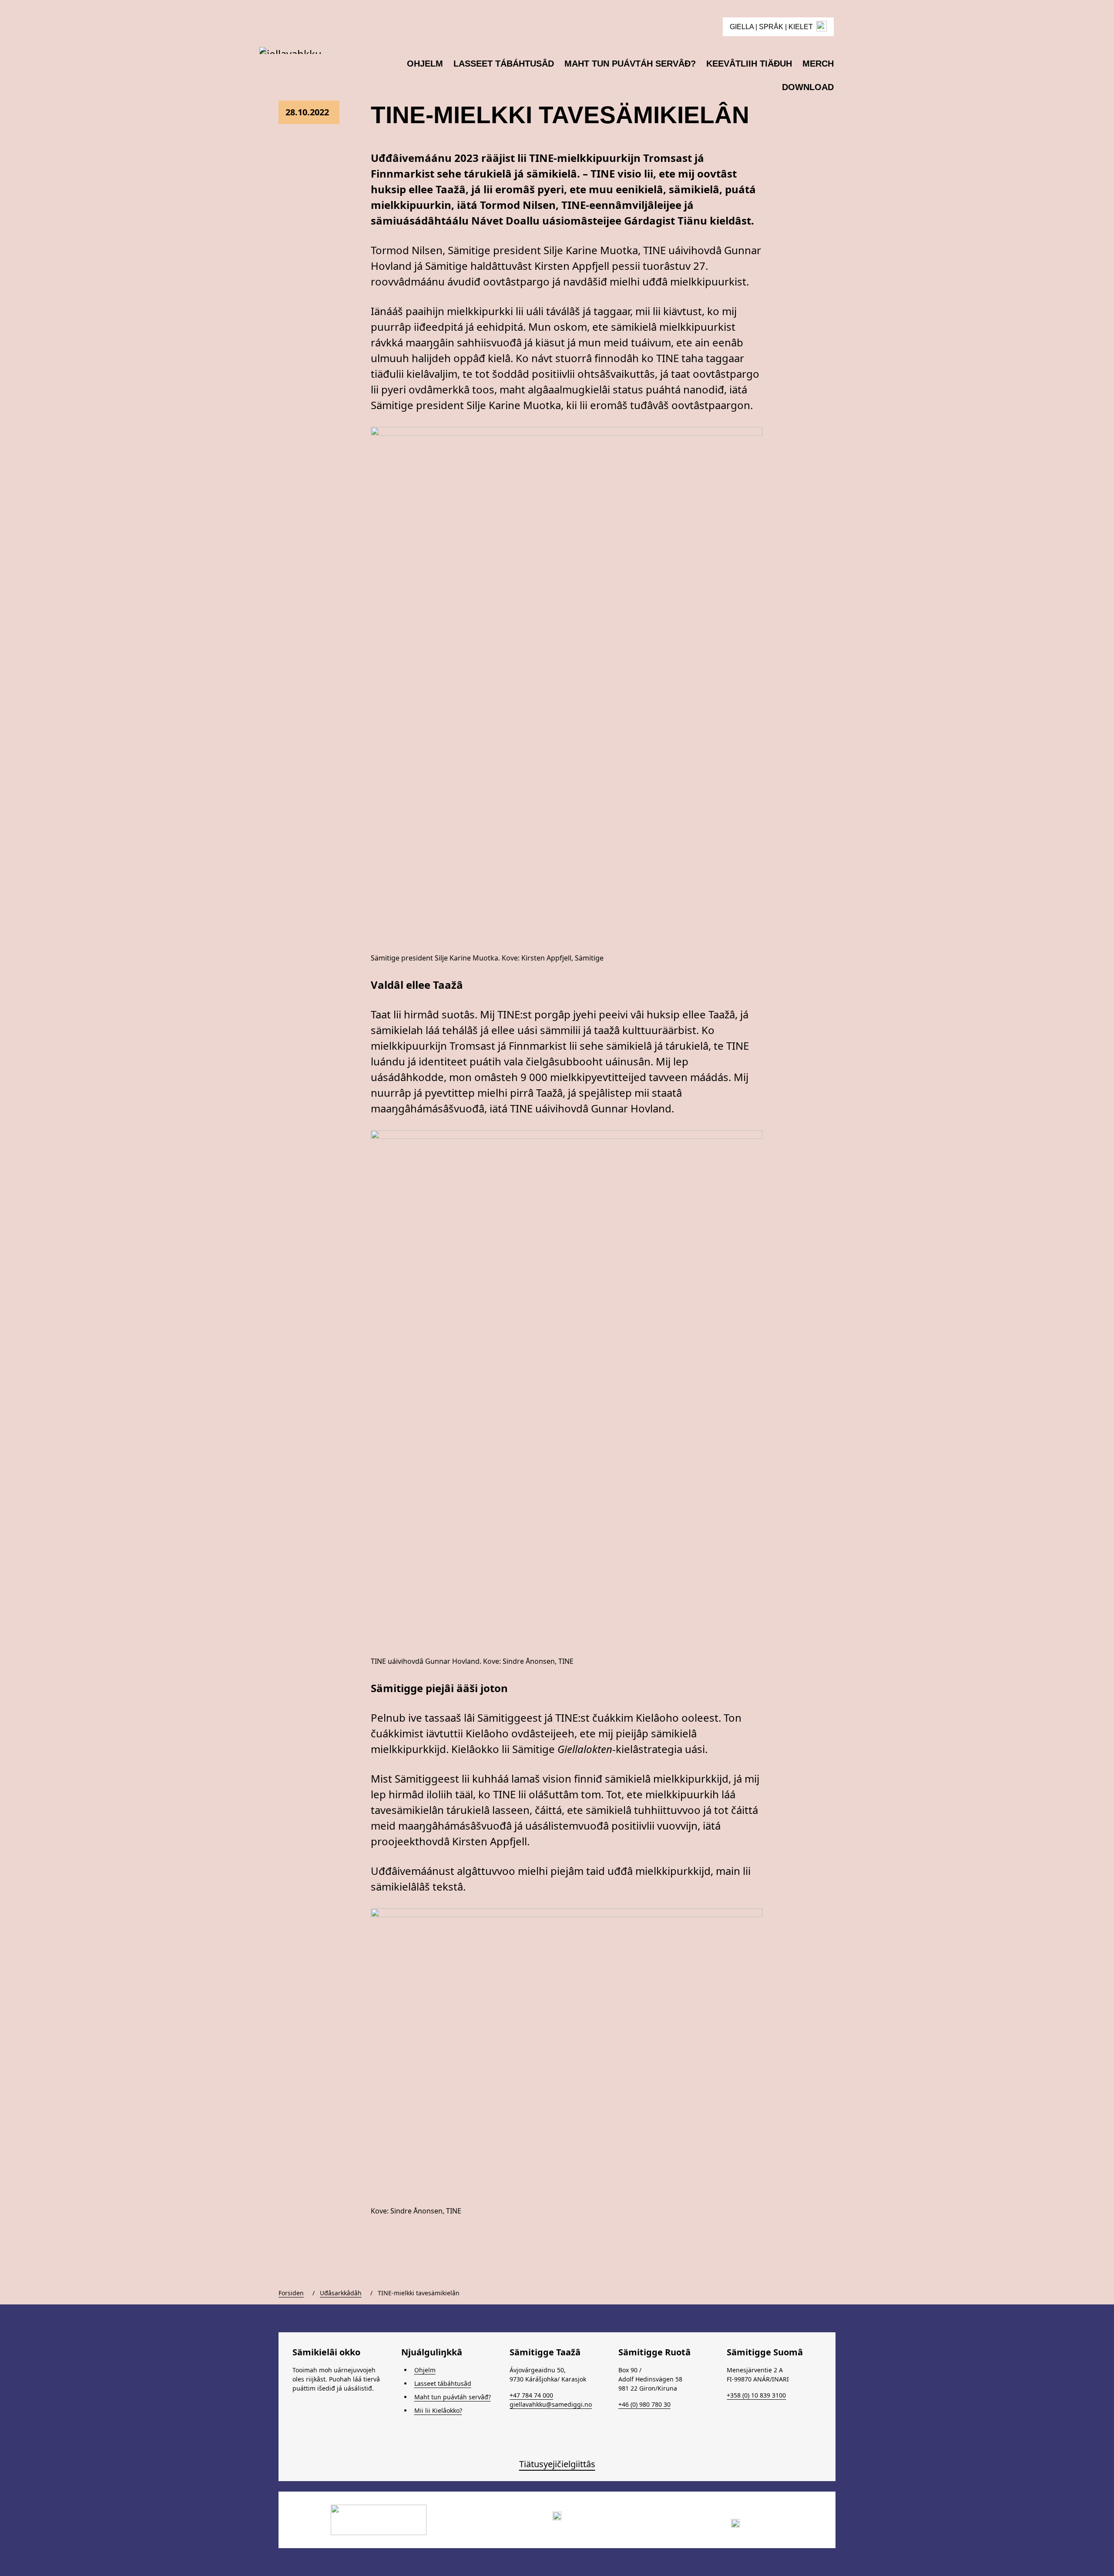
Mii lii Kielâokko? (438, 2410)
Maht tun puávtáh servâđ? (453, 2397)
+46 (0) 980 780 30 (644, 2404)
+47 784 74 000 (531, 2395)
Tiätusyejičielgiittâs (557, 2464)
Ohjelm (425, 2370)
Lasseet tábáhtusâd (443, 2383)
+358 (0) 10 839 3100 (756, 2395)
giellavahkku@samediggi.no (551, 2404)
